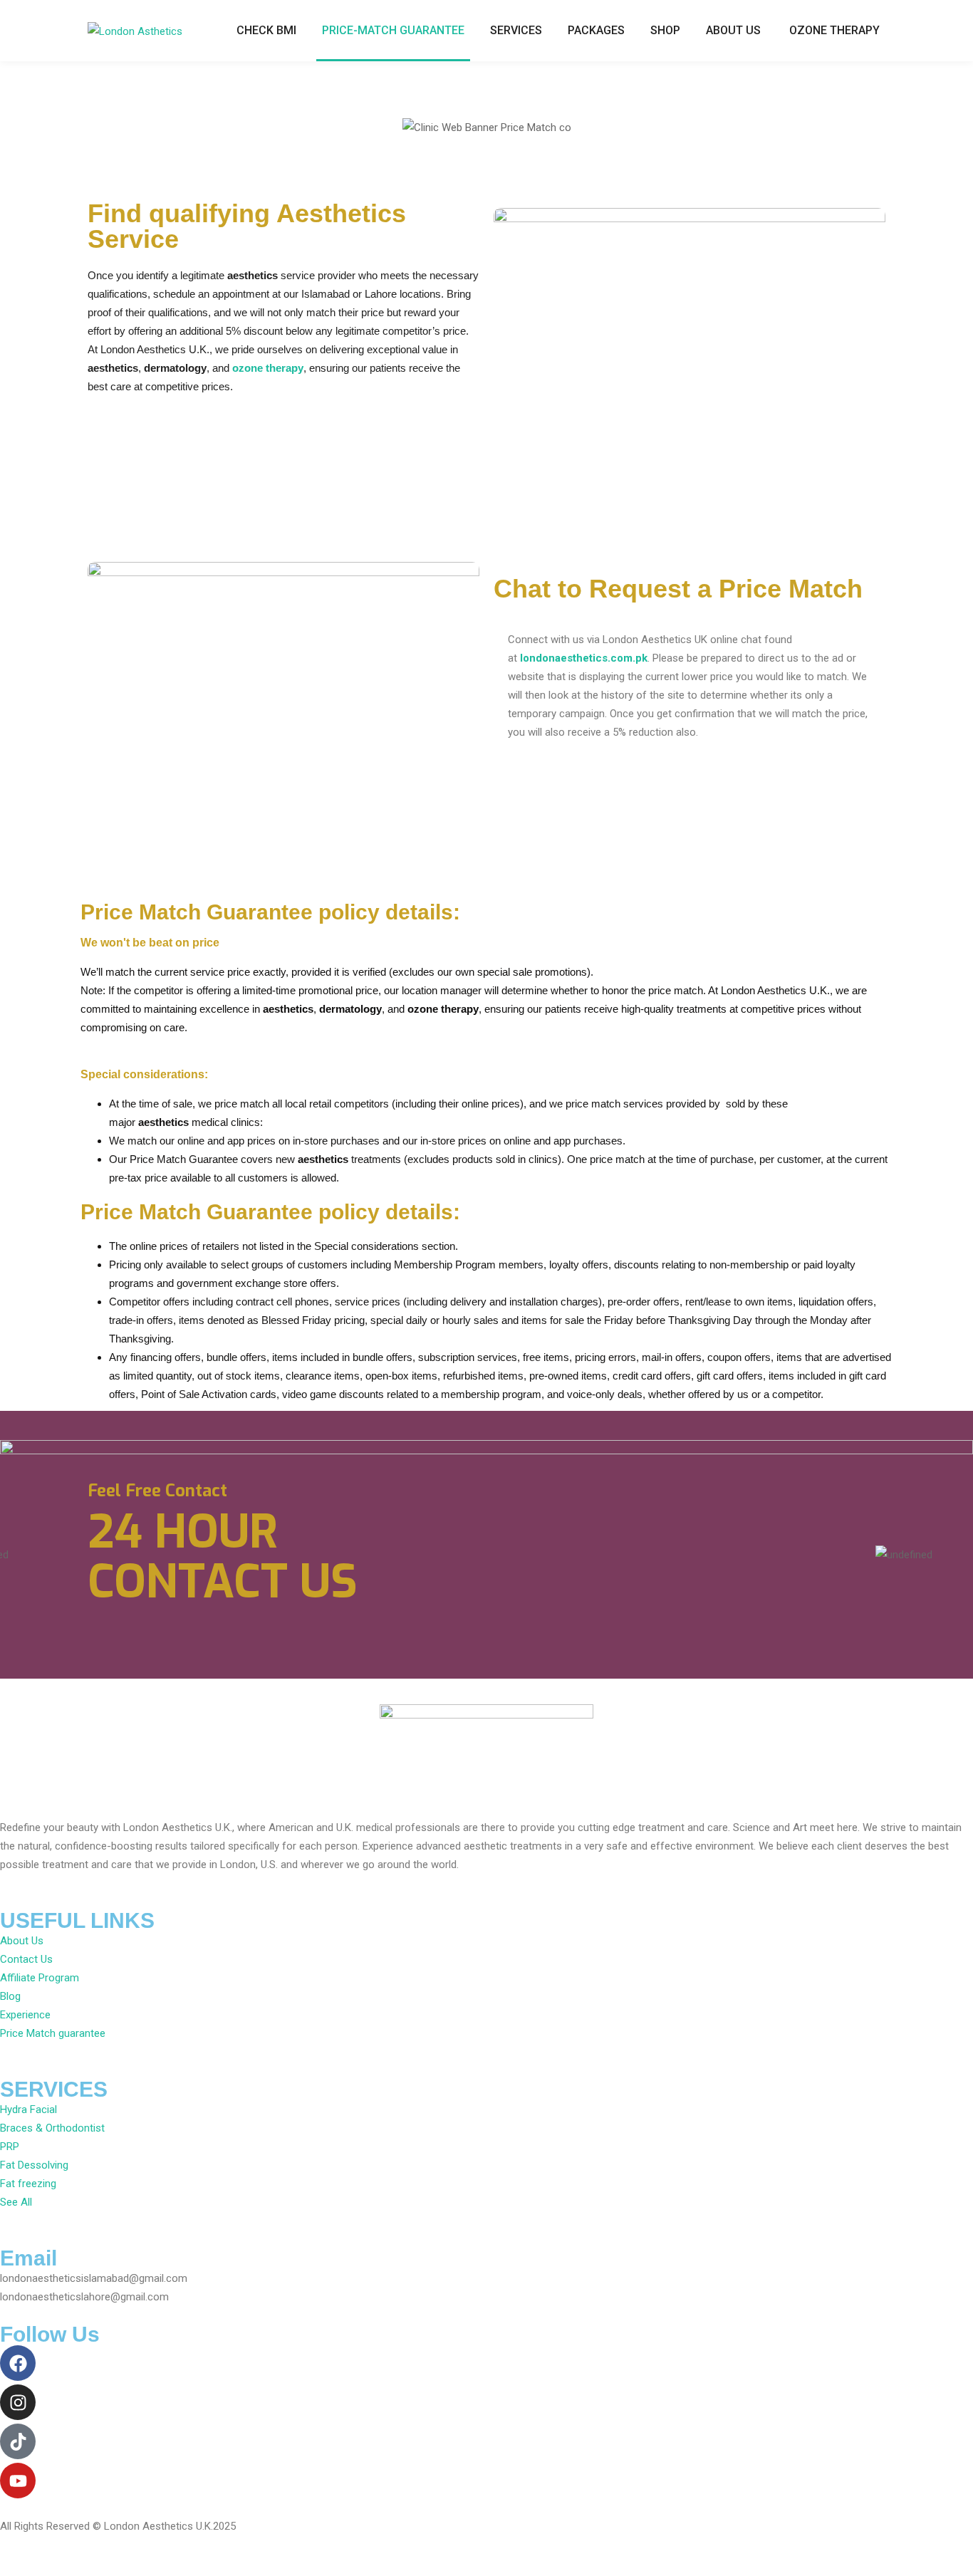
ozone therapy (268, 368)
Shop (665, 30)
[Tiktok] (18, 2441)
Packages (596, 30)
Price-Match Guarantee (393, 30)
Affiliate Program (40, 1978)
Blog (10, 1996)
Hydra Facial (28, 2110)
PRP (10, 2147)
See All (16, 2202)
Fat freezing (28, 2184)
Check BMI (266, 30)
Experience (25, 2015)
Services (516, 30)
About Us (733, 30)
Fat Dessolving (34, 2165)
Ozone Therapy (834, 30)
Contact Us (26, 1959)
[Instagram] (18, 2402)
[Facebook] (18, 2363)
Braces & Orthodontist (52, 2128)
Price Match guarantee (53, 2033)
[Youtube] (18, 2481)
